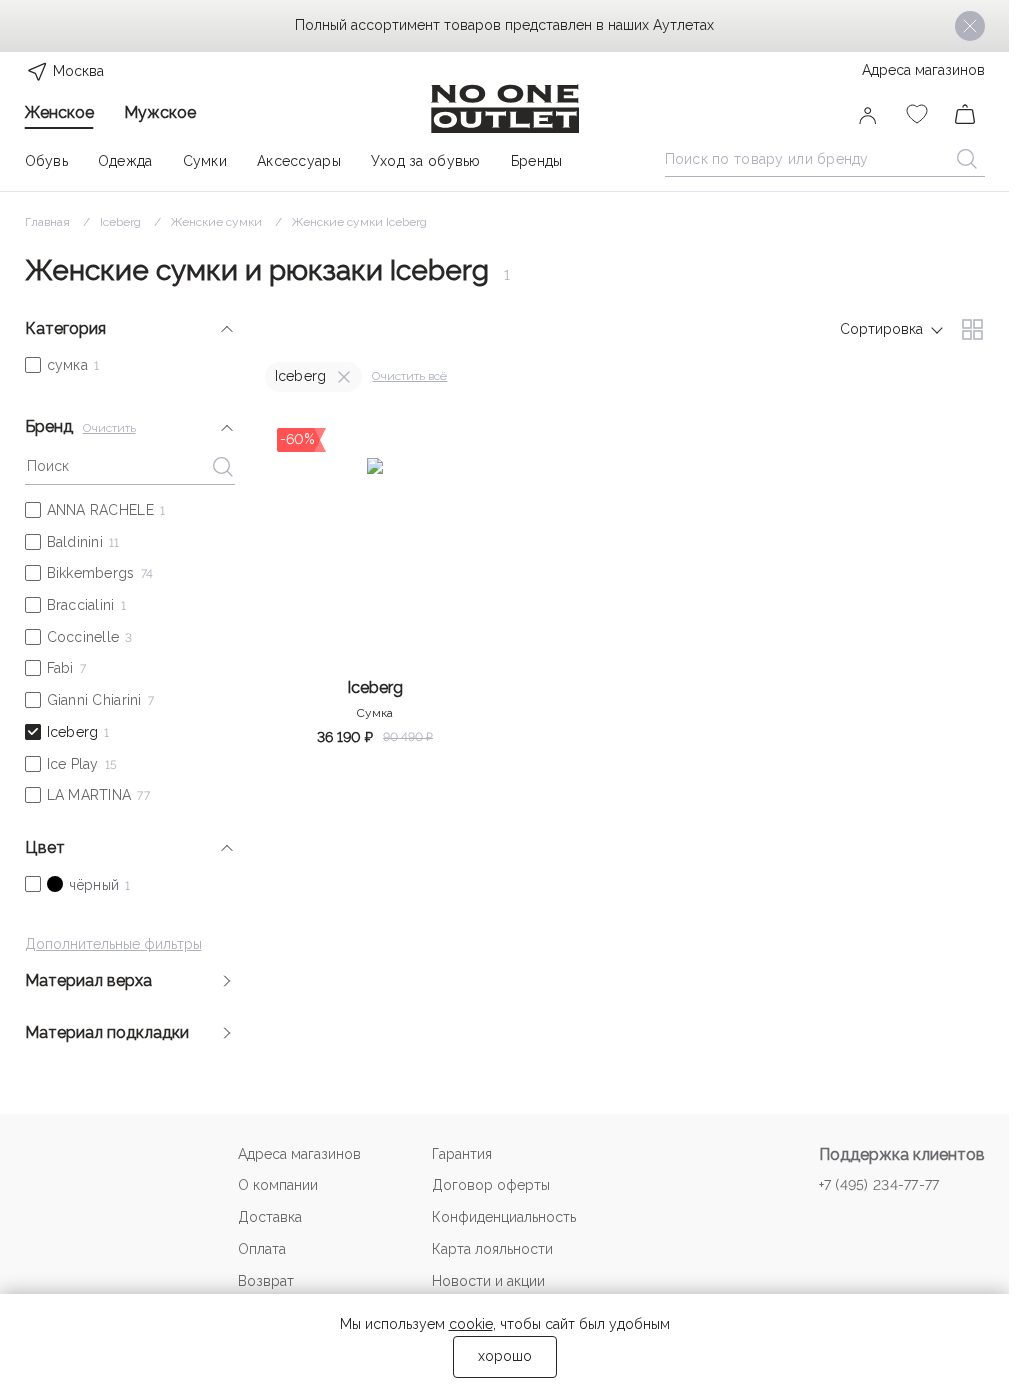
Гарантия (462, 1154)
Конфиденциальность (504, 1217)
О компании (278, 1185)
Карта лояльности (492, 1249)
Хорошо (505, 1356)
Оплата (262, 1249)
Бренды (537, 161)
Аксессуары (299, 161)
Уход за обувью (426, 161)
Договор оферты (491, 1185)
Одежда (125, 161)
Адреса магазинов (923, 70)
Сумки (205, 161)
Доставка (270, 1217)
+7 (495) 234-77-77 (879, 1185)
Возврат (266, 1281)
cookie (471, 1324)
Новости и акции (488, 1281)
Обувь (46, 161)
